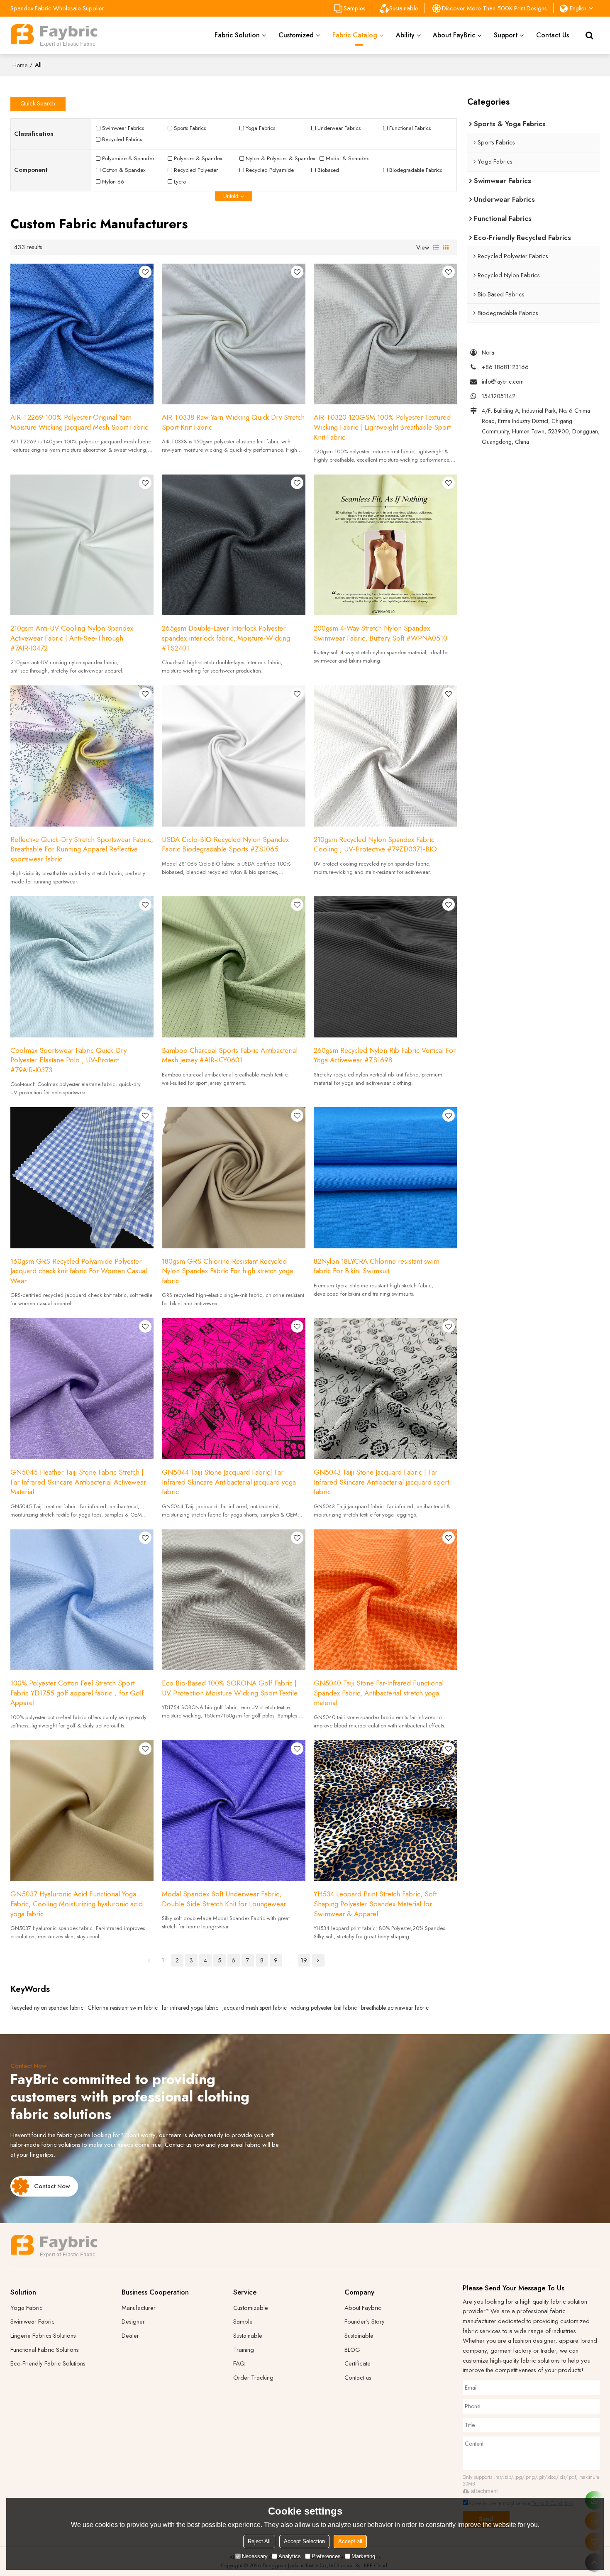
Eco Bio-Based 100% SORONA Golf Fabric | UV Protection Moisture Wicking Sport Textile (230, 1688)
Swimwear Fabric (33, 2322)
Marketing (363, 2556)
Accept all (350, 2541)
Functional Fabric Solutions (45, 2350)
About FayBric (454, 35)
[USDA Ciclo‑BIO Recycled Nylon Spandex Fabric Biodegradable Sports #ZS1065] (233, 756)
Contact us (358, 2378)
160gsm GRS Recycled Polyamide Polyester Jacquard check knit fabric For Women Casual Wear (79, 1271)
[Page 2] (318, 1960)
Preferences (326, 2556)
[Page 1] (149, 1960)
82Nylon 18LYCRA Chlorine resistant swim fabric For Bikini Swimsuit (377, 1266)
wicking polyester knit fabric (324, 2008)
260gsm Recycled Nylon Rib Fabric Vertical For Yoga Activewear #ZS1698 (385, 1056)
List (436, 247)
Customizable (251, 2308)
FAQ (239, 2363)
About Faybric (363, 2308)
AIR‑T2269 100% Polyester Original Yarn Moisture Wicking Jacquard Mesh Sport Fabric (79, 422)
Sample (243, 2322)
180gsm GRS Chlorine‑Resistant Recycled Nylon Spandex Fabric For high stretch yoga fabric (227, 1271)
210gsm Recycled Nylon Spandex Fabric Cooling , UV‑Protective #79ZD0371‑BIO (375, 845)
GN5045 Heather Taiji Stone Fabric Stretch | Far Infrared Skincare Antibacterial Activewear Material (78, 1482)
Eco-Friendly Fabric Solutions (48, 2363)
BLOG (352, 2350)
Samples (355, 8)
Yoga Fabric (27, 2308)
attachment (484, 2491)
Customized (296, 35)
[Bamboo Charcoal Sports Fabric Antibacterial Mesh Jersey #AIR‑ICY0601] (233, 967)
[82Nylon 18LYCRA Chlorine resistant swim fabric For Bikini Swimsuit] (385, 1178)
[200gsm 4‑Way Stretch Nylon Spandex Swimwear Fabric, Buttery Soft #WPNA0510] (385, 545)
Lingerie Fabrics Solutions (43, 2336)
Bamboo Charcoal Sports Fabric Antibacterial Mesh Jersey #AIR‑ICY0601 (230, 1056)
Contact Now (52, 2186)
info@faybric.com (503, 382)
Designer (133, 2322)
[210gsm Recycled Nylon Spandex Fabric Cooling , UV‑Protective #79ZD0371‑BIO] (385, 756)
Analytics (290, 2556)
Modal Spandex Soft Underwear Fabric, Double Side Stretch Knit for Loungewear (224, 1899)
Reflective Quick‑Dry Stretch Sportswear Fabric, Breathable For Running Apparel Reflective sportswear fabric (82, 849)
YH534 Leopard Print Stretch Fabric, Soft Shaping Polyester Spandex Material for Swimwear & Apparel (375, 1904)
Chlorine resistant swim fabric (123, 2008)
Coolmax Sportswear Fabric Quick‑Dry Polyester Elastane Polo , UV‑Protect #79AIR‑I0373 (68, 1060)
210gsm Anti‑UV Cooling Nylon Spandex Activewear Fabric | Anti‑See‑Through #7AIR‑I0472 (72, 638)
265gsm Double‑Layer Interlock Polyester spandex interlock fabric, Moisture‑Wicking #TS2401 (226, 638)
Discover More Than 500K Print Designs (494, 8)
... (290, 1960)
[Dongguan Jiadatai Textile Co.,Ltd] (54, 35)
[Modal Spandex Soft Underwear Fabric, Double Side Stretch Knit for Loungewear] (233, 1811)
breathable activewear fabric (395, 2008)
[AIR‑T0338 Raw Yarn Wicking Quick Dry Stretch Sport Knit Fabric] (233, 334)
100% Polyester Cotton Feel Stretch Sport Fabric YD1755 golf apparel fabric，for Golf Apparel (77, 1693)
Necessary (255, 2556)
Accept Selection (304, 2541)
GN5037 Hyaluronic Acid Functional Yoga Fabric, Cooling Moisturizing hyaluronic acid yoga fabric (77, 1904)
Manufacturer (139, 2308)
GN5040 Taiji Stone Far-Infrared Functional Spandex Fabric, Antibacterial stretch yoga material (379, 1693)
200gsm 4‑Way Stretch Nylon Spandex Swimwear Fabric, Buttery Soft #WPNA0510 (381, 633)
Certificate (357, 2363)
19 (304, 1960)
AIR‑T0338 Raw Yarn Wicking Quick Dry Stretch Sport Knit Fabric (233, 422)
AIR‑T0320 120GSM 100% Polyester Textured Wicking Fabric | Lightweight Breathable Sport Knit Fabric (382, 427)
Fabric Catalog (355, 35)
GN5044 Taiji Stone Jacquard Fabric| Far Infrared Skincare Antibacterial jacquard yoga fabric (229, 1482)
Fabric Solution (237, 35)
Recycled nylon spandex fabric (47, 2008)
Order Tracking (253, 2378)
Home (20, 65)
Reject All (259, 2541)
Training (244, 2350)
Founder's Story (365, 2322)
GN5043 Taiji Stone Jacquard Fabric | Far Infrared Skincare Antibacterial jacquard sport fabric (381, 1482)
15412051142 (499, 396)
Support (506, 35)
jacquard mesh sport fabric (255, 2008)
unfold (231, 196)
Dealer (130, 2336)
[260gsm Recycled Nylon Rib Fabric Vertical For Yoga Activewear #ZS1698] (385, 967)
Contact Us (553, 35)
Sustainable (404, 8)
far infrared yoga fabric (190, 2008)
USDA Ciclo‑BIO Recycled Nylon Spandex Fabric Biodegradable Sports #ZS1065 (225, 845)
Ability (405, 35)
